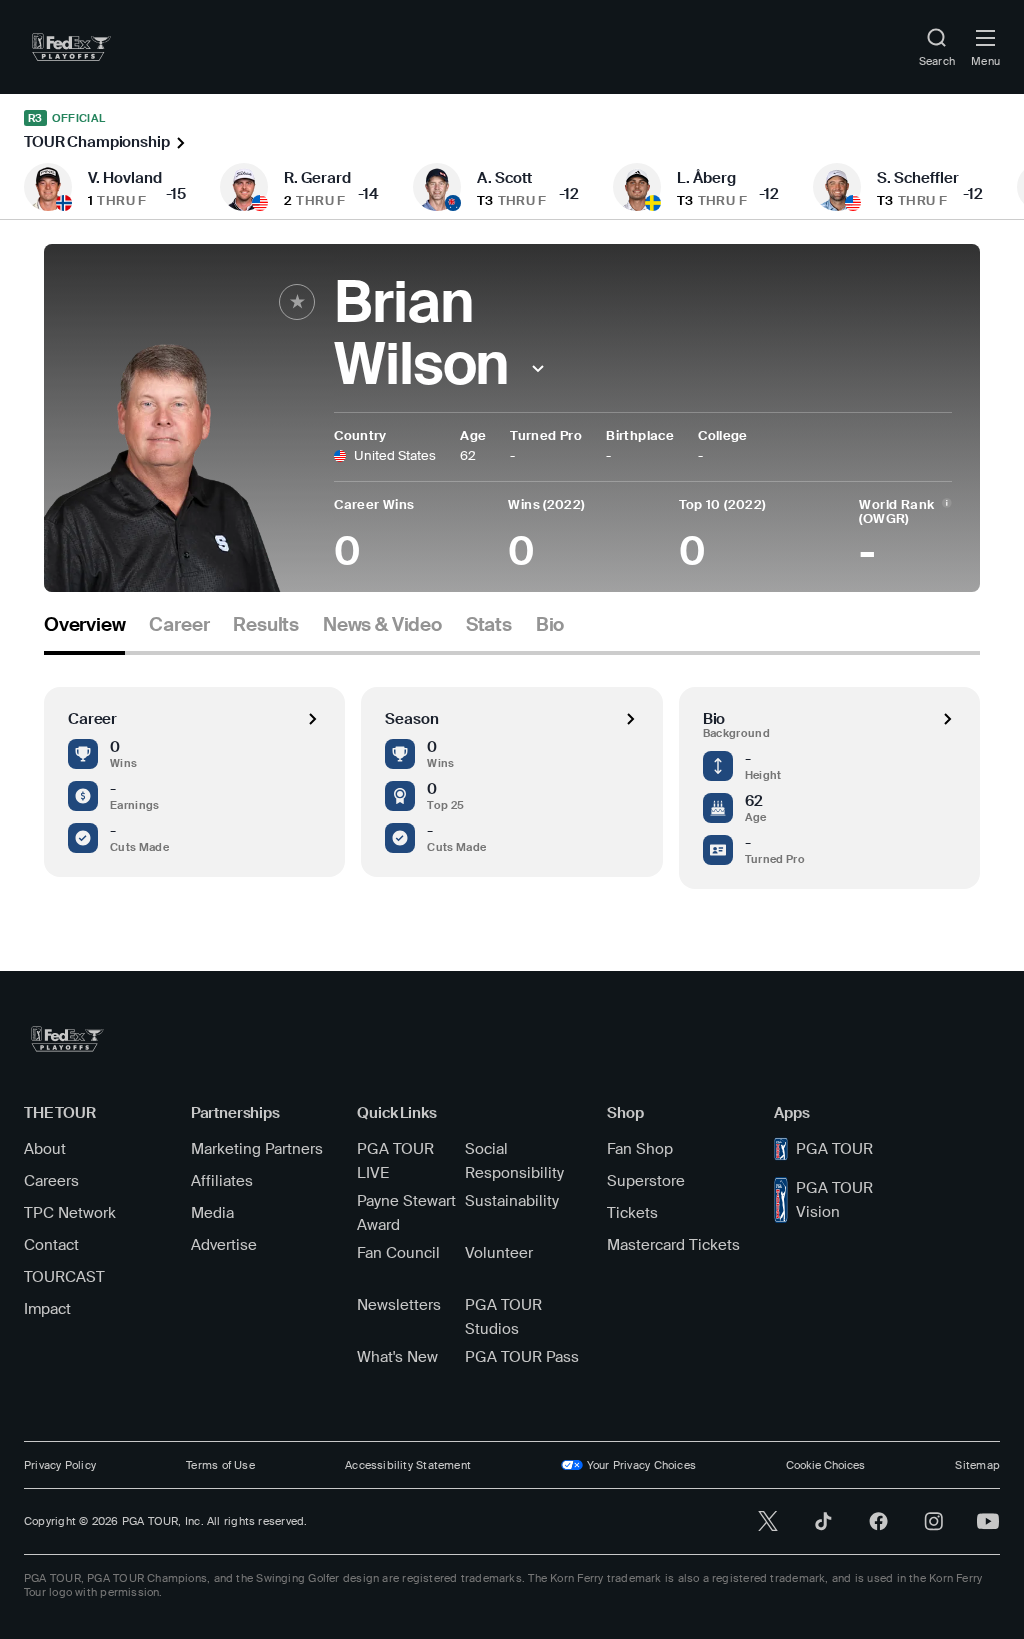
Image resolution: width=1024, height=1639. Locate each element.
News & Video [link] (382, 625)
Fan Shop (640, 1149)
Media (212, 1213)
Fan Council (398, 1253)
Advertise (224, 1245)
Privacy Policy (60, 1465)
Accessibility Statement (408, 1465)
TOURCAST (64, 1277)
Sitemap (977, 1465)
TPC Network (70, 1213)
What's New (397, 1357)
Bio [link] (550, 625)
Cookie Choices (825, 1465)
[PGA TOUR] (67, 1039)
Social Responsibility (514, 1161)
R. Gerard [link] (317, 178)
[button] (537, 368)
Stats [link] (489, 625)
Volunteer (499, 1253)
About (45, 1149)
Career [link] (179, 625)
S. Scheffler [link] (918, 178)
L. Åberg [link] (706, 178)
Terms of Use (220, 1465)
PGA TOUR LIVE (395, 1161)
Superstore (646, 1181)
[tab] (84, 632)
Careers (51, 1181)
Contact (51, 1245)
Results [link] (266, 625)
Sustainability (512, 1201)
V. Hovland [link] (125, 178)
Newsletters (399, 1305)
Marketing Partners (257, 1149)
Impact (47, 1309)
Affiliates (222, 1181)
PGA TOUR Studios (503, 1317)
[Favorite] (297, 302)
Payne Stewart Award (406, 1213)
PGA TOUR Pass (522, 1357)
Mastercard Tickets (673, 1245)
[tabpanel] (512, 772)
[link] (71, 47)
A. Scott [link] (504, 178)
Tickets (632, 1213)
